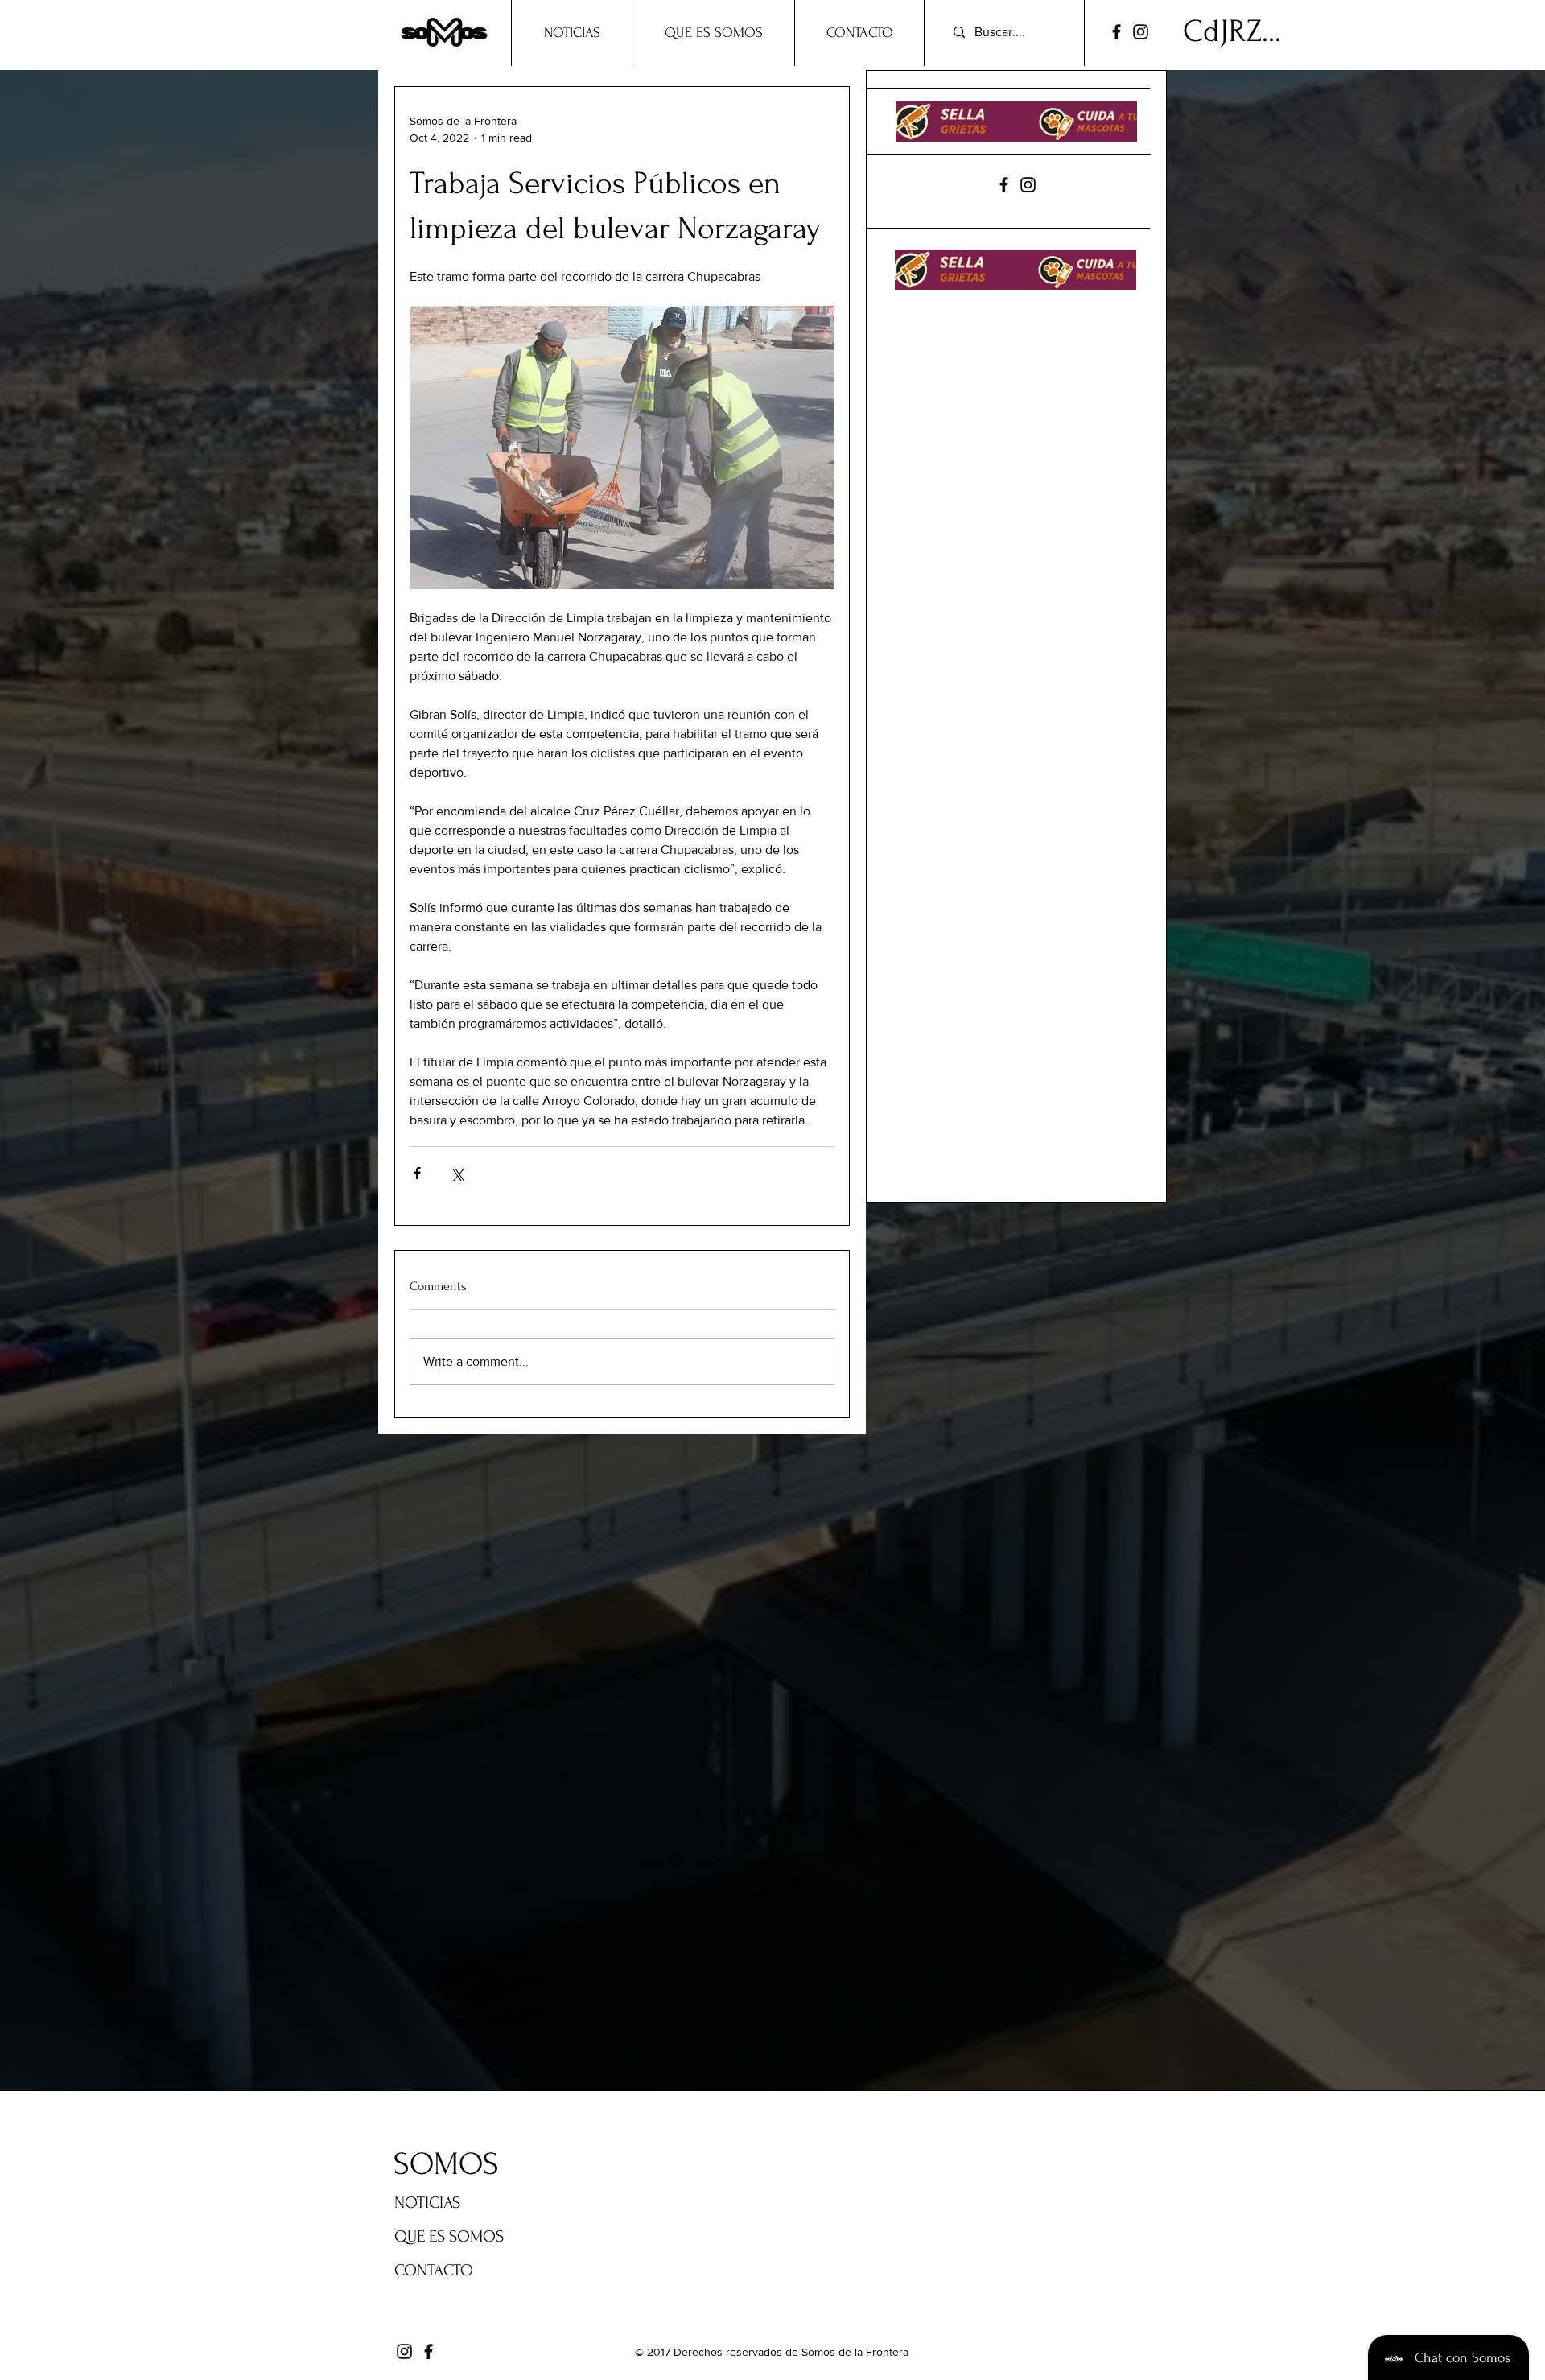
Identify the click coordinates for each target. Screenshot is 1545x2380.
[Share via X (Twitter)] (457, 1173)
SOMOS (446, 2164)
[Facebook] (1117, 32)
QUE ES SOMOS (449, 2236)
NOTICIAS (427, 2203)
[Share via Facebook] (417, 1173)
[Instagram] (1141, 32)
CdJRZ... (1232, 31)
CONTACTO (434, 2270)
